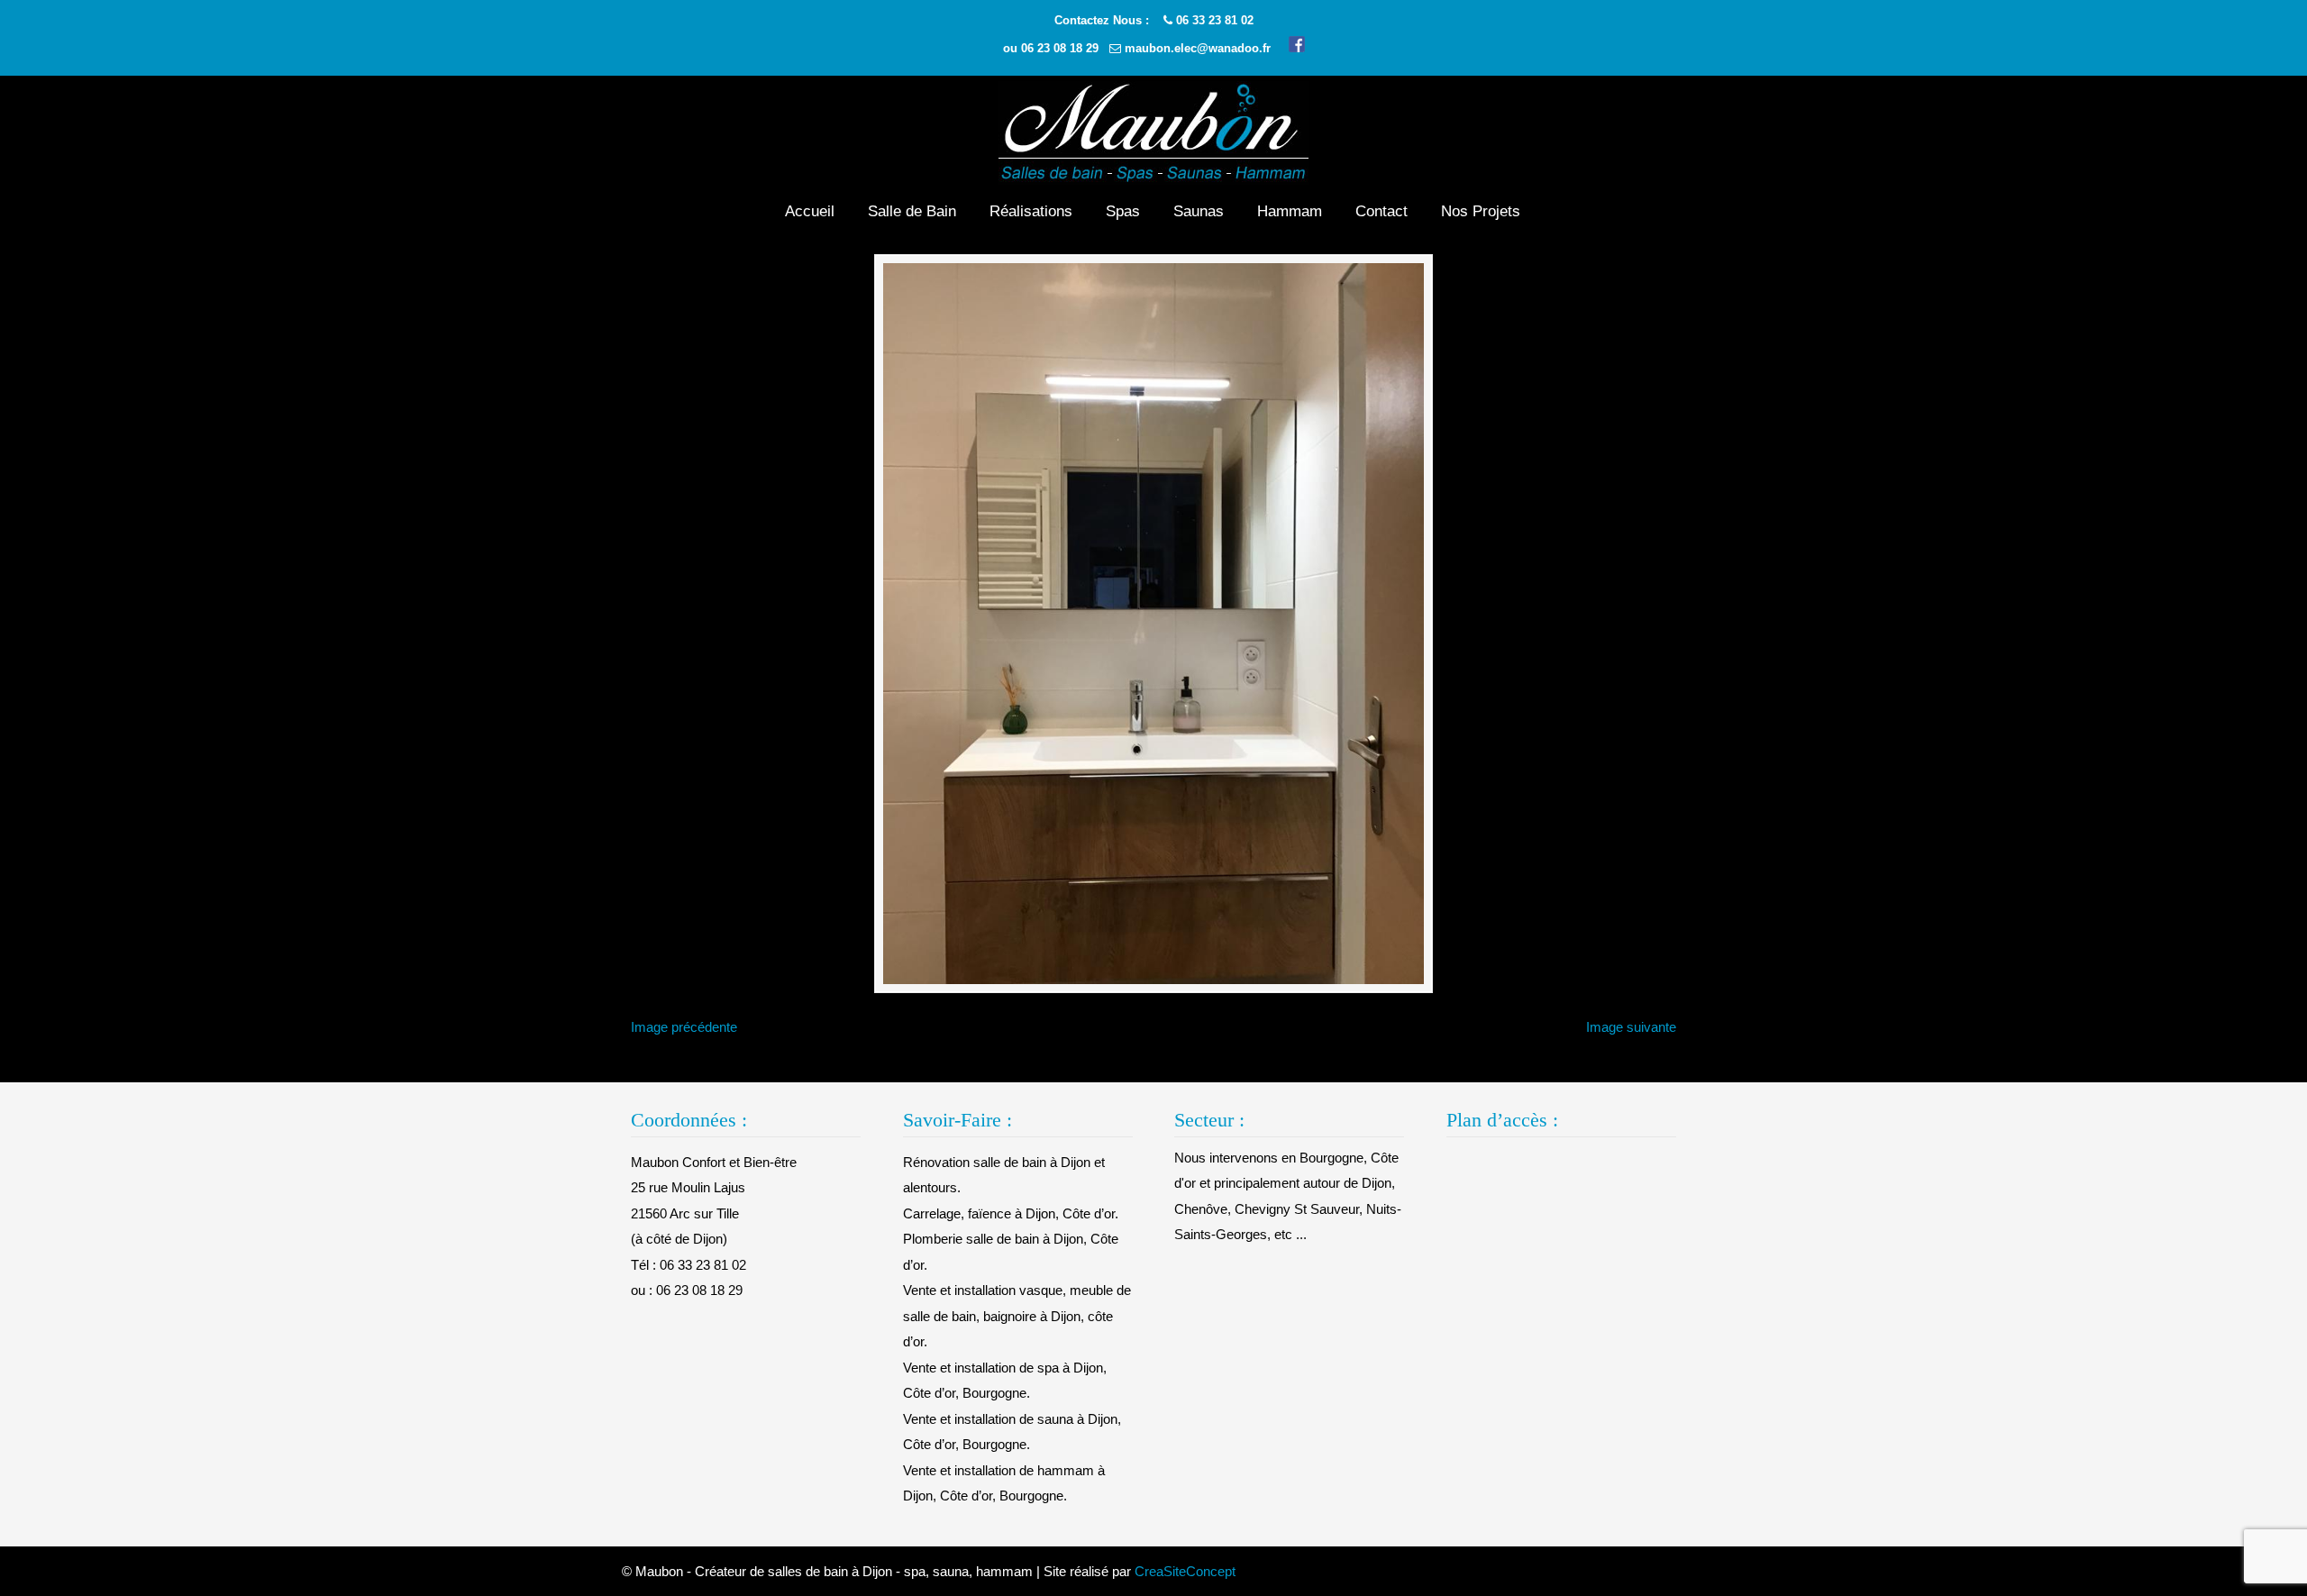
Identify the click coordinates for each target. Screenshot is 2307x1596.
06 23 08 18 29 (1060, 48)
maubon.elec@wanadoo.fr (1198, 48)
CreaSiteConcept (1185, 1571)
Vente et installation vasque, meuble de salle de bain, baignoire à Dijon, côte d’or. (1017, 1316)
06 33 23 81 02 (1215, 20)
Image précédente (684, 1027)
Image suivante (1631, 1027)
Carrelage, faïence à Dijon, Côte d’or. (1011, 1213)
